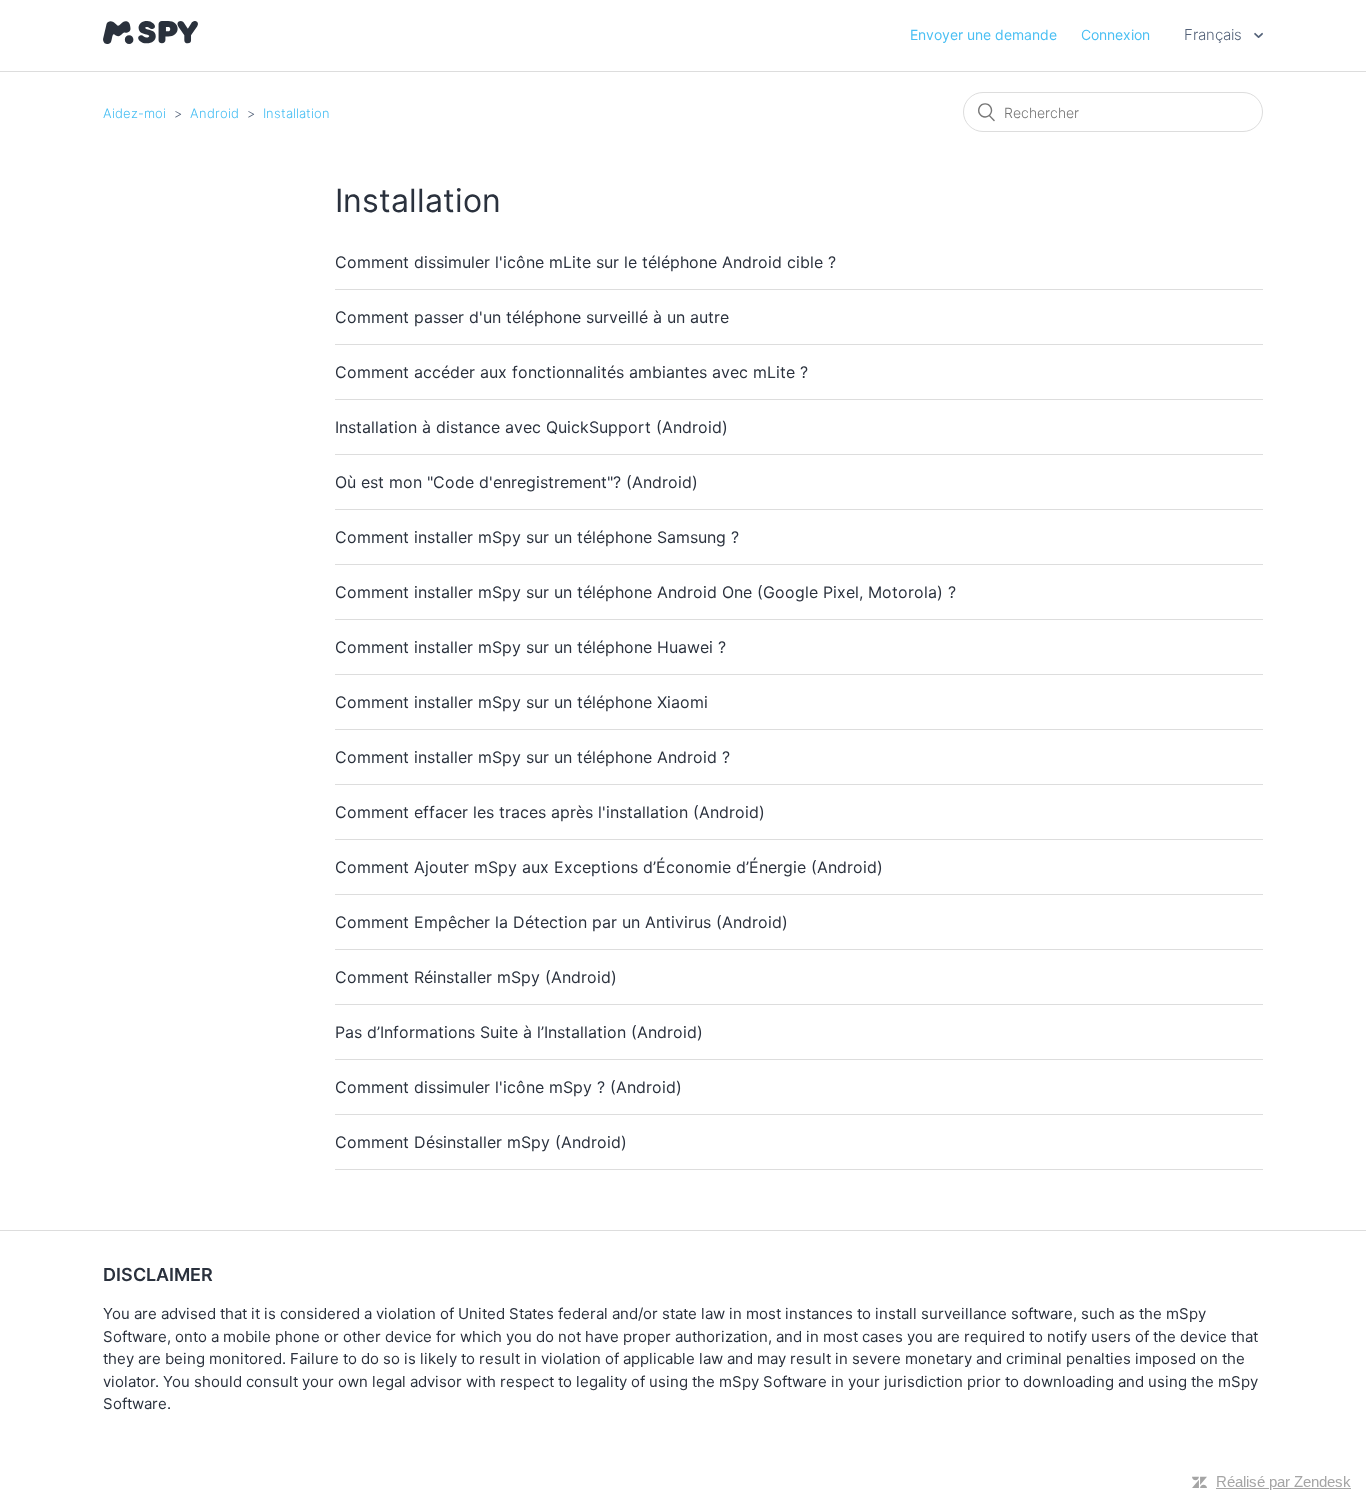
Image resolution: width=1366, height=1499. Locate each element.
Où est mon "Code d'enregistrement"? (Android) (516, 482)
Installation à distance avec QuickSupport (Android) (531, 427)
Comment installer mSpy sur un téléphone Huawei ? (530, 647)
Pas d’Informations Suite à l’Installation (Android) (519, 1032)
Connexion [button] (1115, 34)
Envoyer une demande (983, 34)
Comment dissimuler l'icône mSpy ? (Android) (508, 1087)
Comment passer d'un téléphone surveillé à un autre (532, 317)
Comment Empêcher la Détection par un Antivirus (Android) (561, 922)
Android (214, 113)
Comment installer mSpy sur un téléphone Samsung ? (537, 537)
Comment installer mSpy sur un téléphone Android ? (532, 757)
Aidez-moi (134, 113)
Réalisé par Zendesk (1283, 1481)
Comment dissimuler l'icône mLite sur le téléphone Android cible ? (585, 262)
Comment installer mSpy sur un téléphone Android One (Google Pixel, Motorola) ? (645, 592)
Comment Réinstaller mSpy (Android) (476, 977)
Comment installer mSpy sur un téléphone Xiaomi (521, 702)
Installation (296, 113)
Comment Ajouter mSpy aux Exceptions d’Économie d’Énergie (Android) (609, 867)
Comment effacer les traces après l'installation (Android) (550, 812)
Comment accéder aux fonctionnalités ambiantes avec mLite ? (571, 372)
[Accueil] (150, 38)
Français (1215, 34)
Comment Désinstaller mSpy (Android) (481, 1142)
